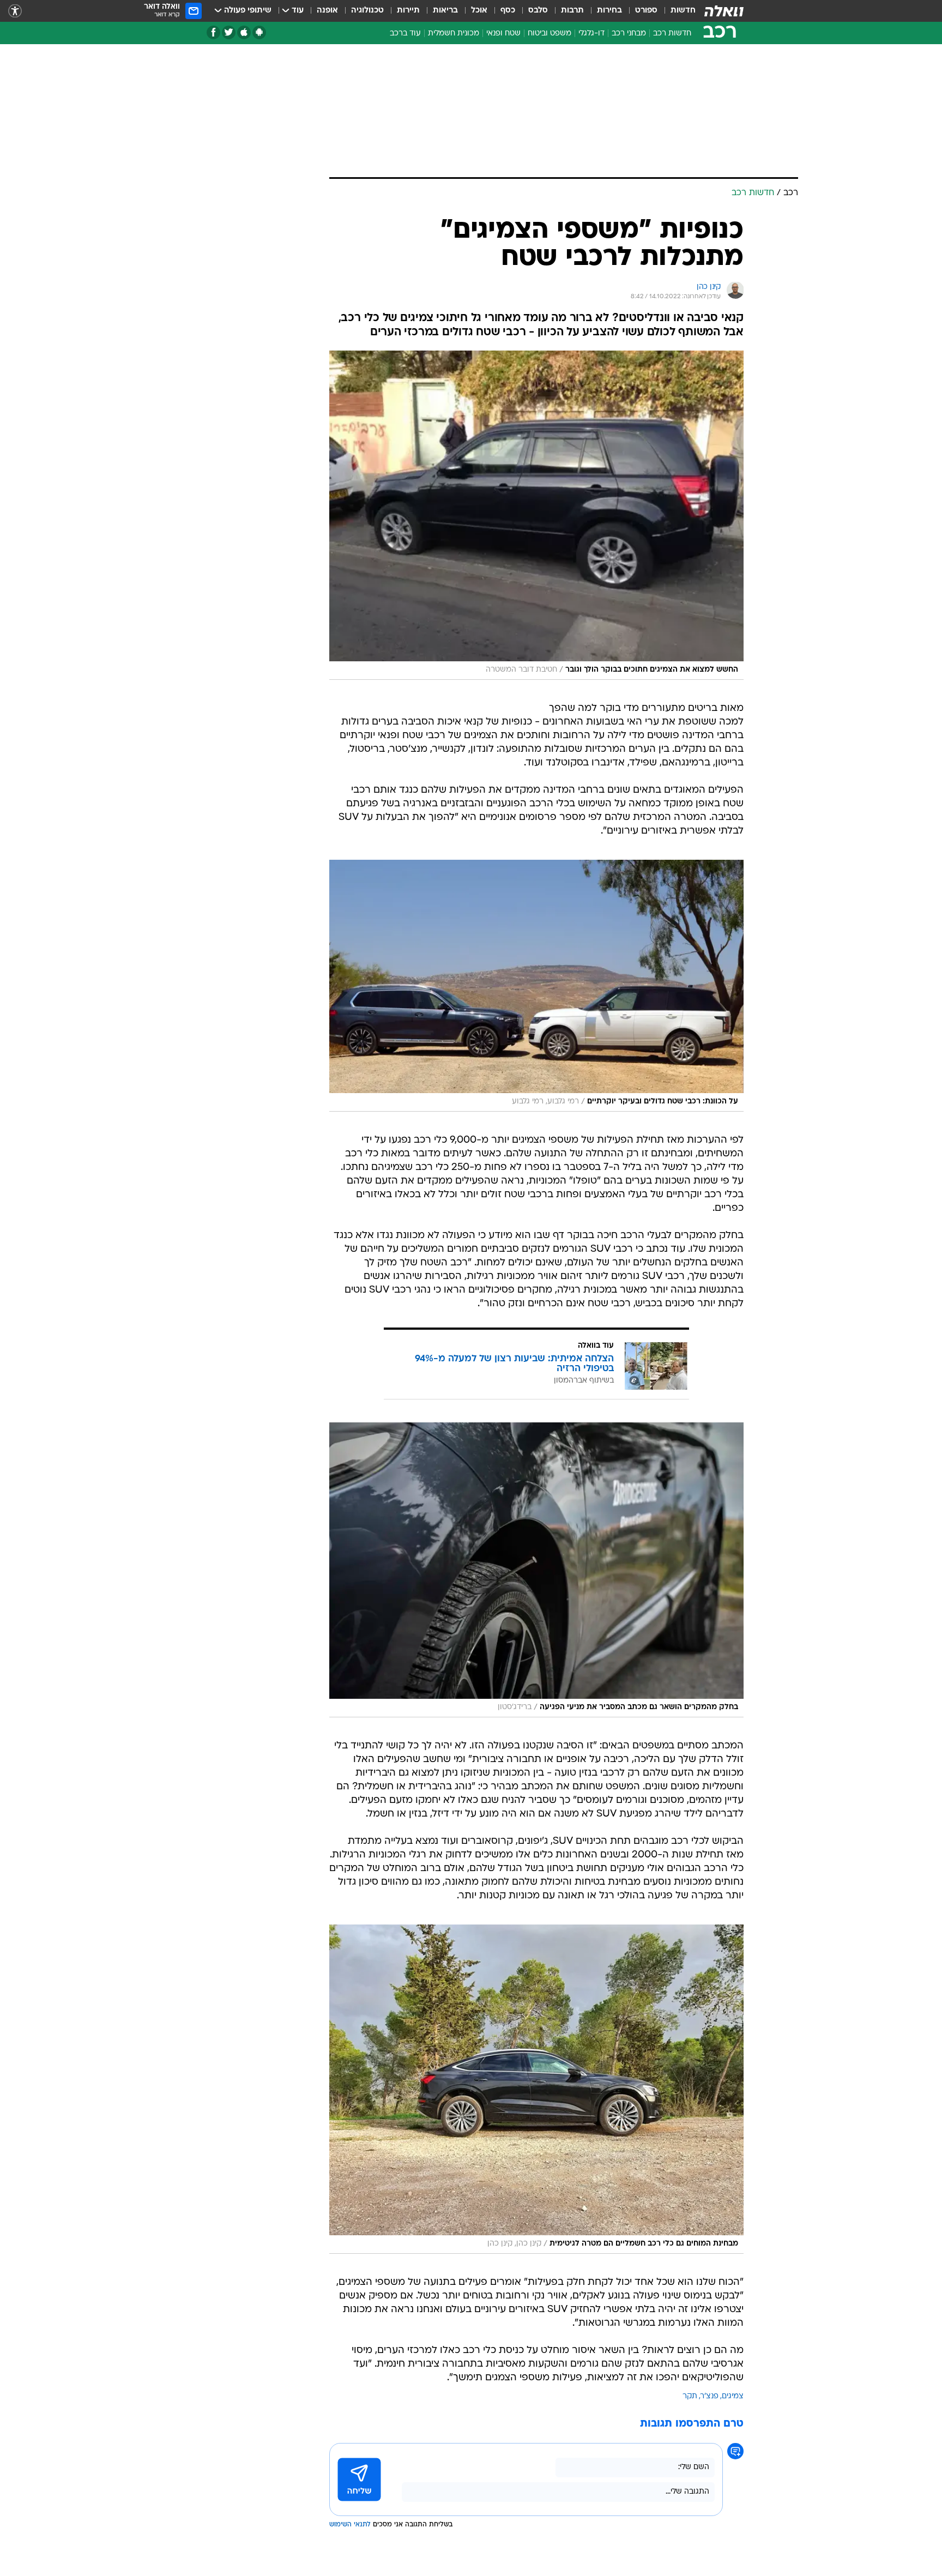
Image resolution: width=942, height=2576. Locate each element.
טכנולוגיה (367, 11)
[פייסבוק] (213, 32)
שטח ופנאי (503, 34)
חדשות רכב (672, 34)
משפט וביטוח (549, 34)
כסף (508, 11)
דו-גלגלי (591, 34)
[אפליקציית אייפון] (244, 32)
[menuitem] (677, 11)
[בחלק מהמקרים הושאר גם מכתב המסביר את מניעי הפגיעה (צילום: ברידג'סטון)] (536, 1570)
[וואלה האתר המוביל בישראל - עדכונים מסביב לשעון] (724, 11)
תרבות (572, 11)
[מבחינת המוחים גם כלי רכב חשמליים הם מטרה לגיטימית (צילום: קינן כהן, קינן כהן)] (536, 2089)
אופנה (327, 11)
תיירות (408, 11)
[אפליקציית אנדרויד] (259, 32)
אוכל (479, 11)
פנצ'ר (709, 2396)
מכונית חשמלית (454, 34)
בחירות (609, 11)
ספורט (646, 11)
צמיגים (733, 2396)
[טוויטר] (229, 32)
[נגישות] (15, 11)
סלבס (538, 11)
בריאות (445, 11)
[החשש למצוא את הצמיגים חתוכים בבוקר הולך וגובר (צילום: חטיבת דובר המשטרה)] (536, 515)
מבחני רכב (629, 34)
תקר (690, 2396)
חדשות (683, 11)
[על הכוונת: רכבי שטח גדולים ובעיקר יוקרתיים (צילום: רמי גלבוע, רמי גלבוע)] (536, 986)
